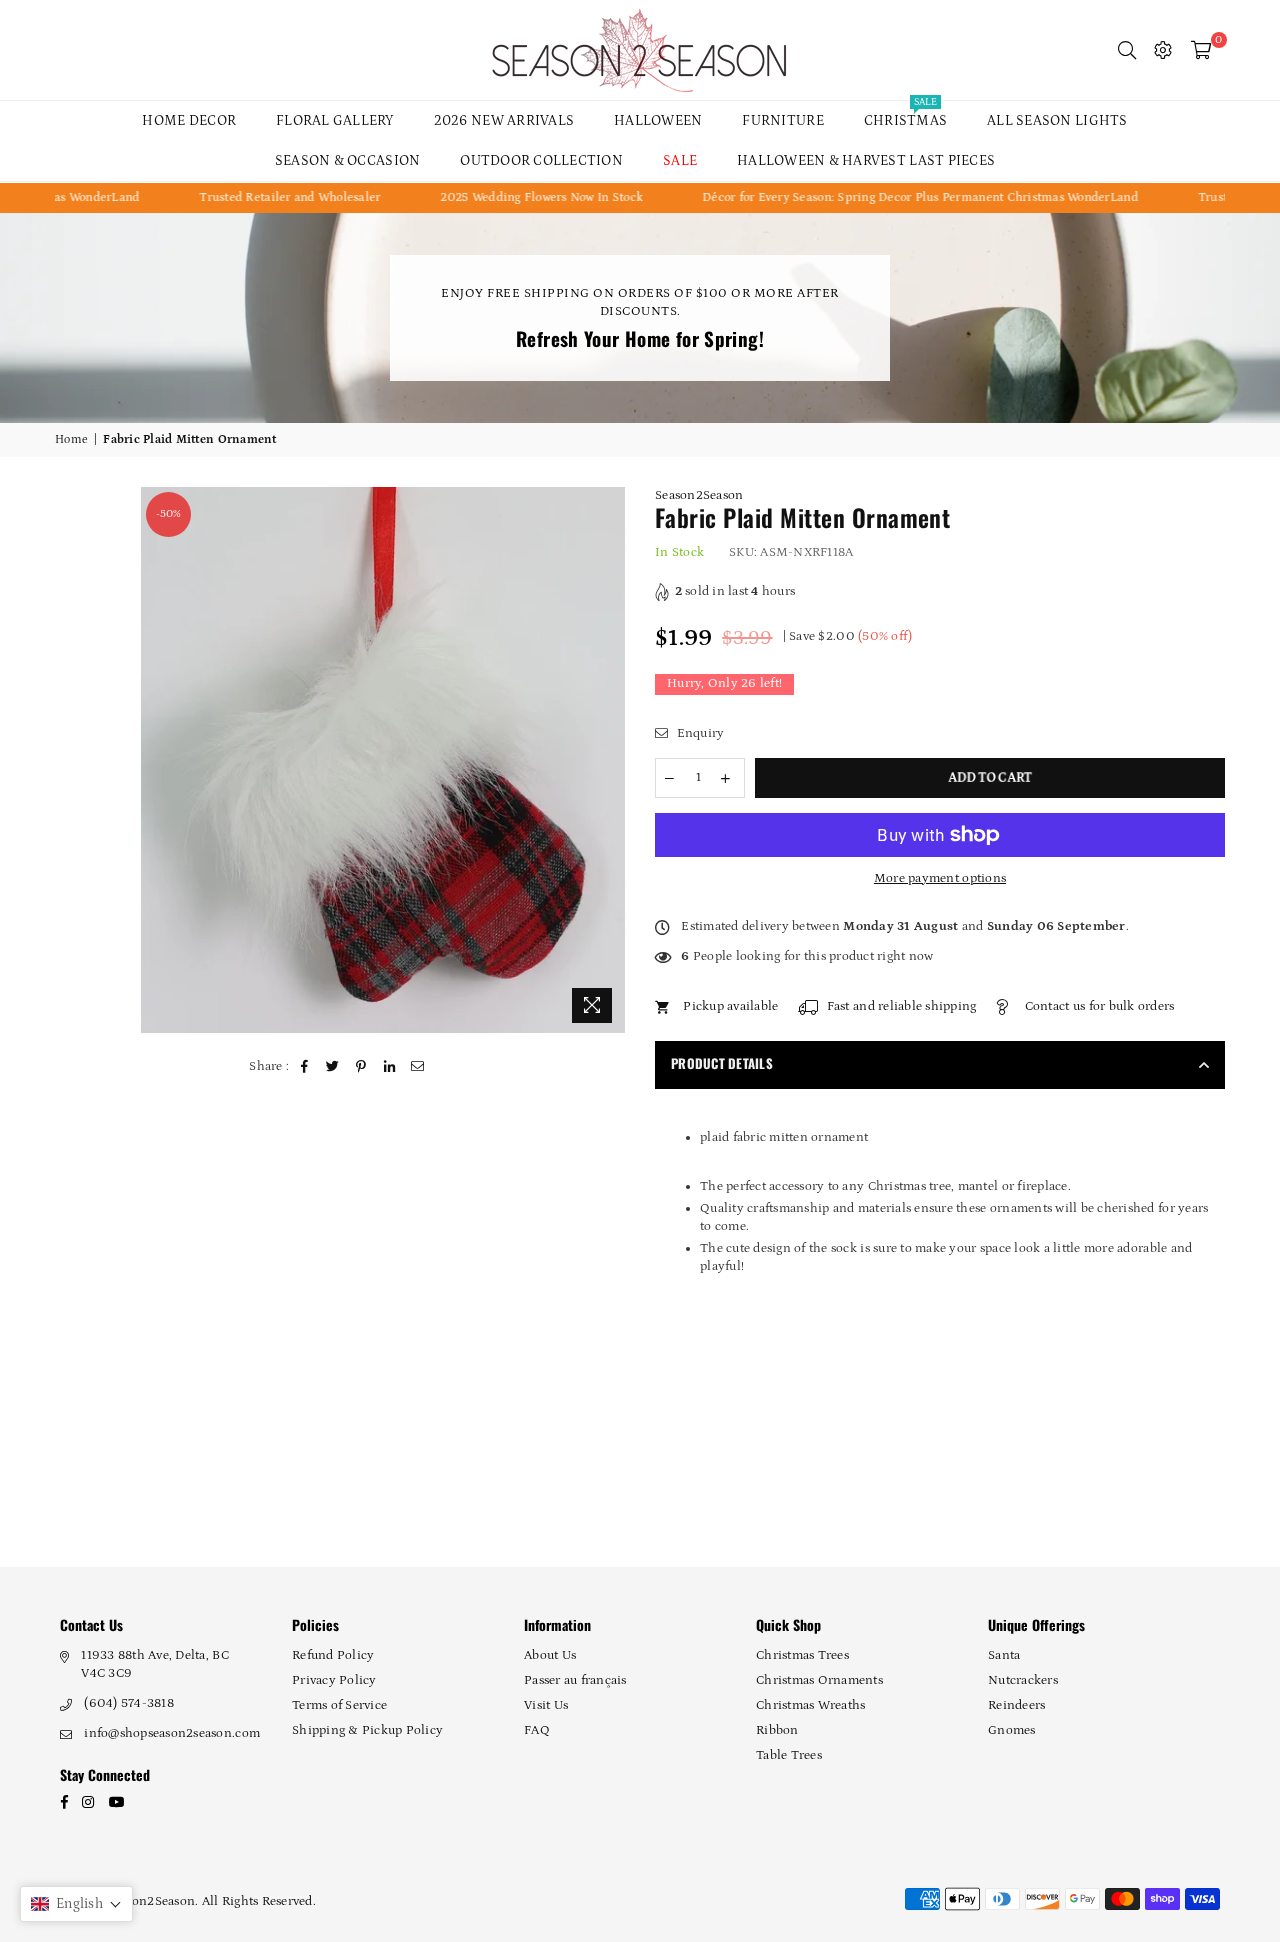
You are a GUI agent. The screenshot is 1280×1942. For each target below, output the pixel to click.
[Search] (1127, 50)
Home (71, 439)
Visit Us (546, 1705)
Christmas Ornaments (819, 1680)
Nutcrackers (1023, 1680)
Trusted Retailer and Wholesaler (245, 197)
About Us (550, 1655)
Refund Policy (333, 1655)
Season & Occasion (347, 161)
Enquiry (698, 733)
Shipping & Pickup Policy (367, 1730)
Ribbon (777, 1730)
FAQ (537, 1730)
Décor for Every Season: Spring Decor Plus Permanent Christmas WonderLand (875, 197)
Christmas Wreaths (810, 1705)
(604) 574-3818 (129, 1703)
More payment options (940, 878)
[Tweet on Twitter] (333, 1067)
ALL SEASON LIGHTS (1057, 121)
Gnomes (1012, 1730)
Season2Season (699, 495)
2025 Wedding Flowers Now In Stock (497, 197)
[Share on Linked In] (389, 1067)
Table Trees (789, 1755)
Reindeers (1016, 1705)
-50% (168, 514)
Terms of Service (339, 1705)
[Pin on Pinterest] (361, 1067)
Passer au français (575, 1680)
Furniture (782, 121)
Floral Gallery (335, 121)
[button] (76, 1904)
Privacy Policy (334, 1680)
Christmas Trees (802, 1655)
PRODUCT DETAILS (722, 1063)
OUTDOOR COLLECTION (541, 161)
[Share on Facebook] (305, 1067)
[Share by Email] (418, 1067)
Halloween (658, 121)
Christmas (905, 115)
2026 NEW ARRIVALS (504, 121)
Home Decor (189, 121)
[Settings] (1163, 50)
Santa (1004, 1655)
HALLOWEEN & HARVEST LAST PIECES (866, 161)
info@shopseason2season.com (172, 1733)
